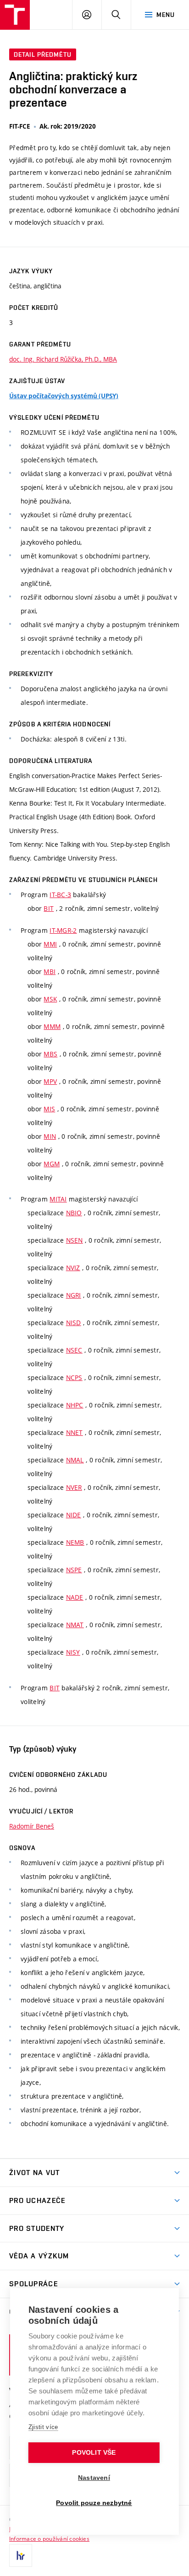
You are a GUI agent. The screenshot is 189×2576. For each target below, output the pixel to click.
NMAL (75, 1460)
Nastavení (94, 2478)
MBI (50, 971)
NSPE (74, 1570)
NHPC (75, 1405)
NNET (75, 1432)
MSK (50, 999)
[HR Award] (21, 2555)
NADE (75, 1597)
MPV (50, 1081)
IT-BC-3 (60, 895)
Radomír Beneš (32, 1826)
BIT (49, 908)
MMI (50, 944)
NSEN (75, 1240)
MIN (50, 1136)
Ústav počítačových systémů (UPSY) (64, 396)
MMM (52, 1026)
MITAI (58, 1199)
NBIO (74, 1213)
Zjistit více (43, 2427)
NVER (74, 1487)
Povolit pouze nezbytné (94, 2503)
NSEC (74, 1350)
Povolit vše (94, 2453)
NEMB (75, 1542)
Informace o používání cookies (49, 2538)
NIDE (74, 1515)
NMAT (75, 1625)
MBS (50, 1054)
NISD (74, 1323)
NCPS (74, 1377)
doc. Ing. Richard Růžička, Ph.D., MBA (63, 359)
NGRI (74, 1295)
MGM (52, 1164)
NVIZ (73, 1268)
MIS (49, 1109)
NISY (73, 1652)
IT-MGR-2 (63, 930)
